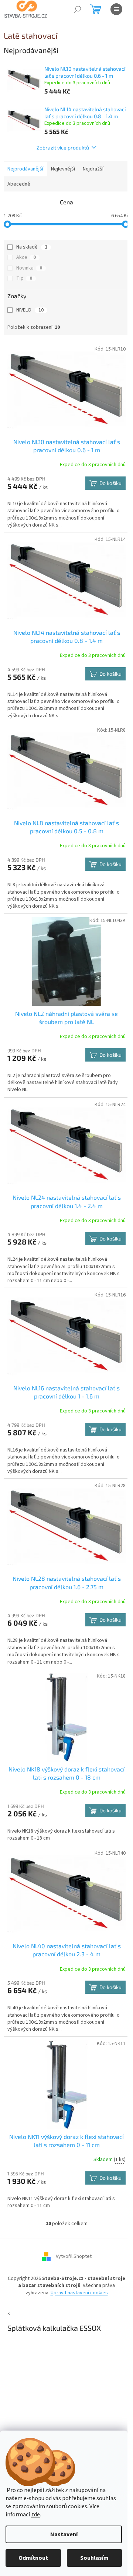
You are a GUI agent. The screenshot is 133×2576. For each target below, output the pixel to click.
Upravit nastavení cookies (79, 2293)
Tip (24, 278)
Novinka (29, 268)
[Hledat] (78, 9)
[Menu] (116, 9)
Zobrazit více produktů (63, 147)
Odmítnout (33, 2558)
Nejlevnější (63, 169)
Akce (26, 257)
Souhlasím (94, 2558)
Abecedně (19, 184)
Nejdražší (93, 169)
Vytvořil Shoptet (74, 2256)
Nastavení (64, 2534)
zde (35, 2515)
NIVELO (30, 310)
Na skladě (32, 247)
